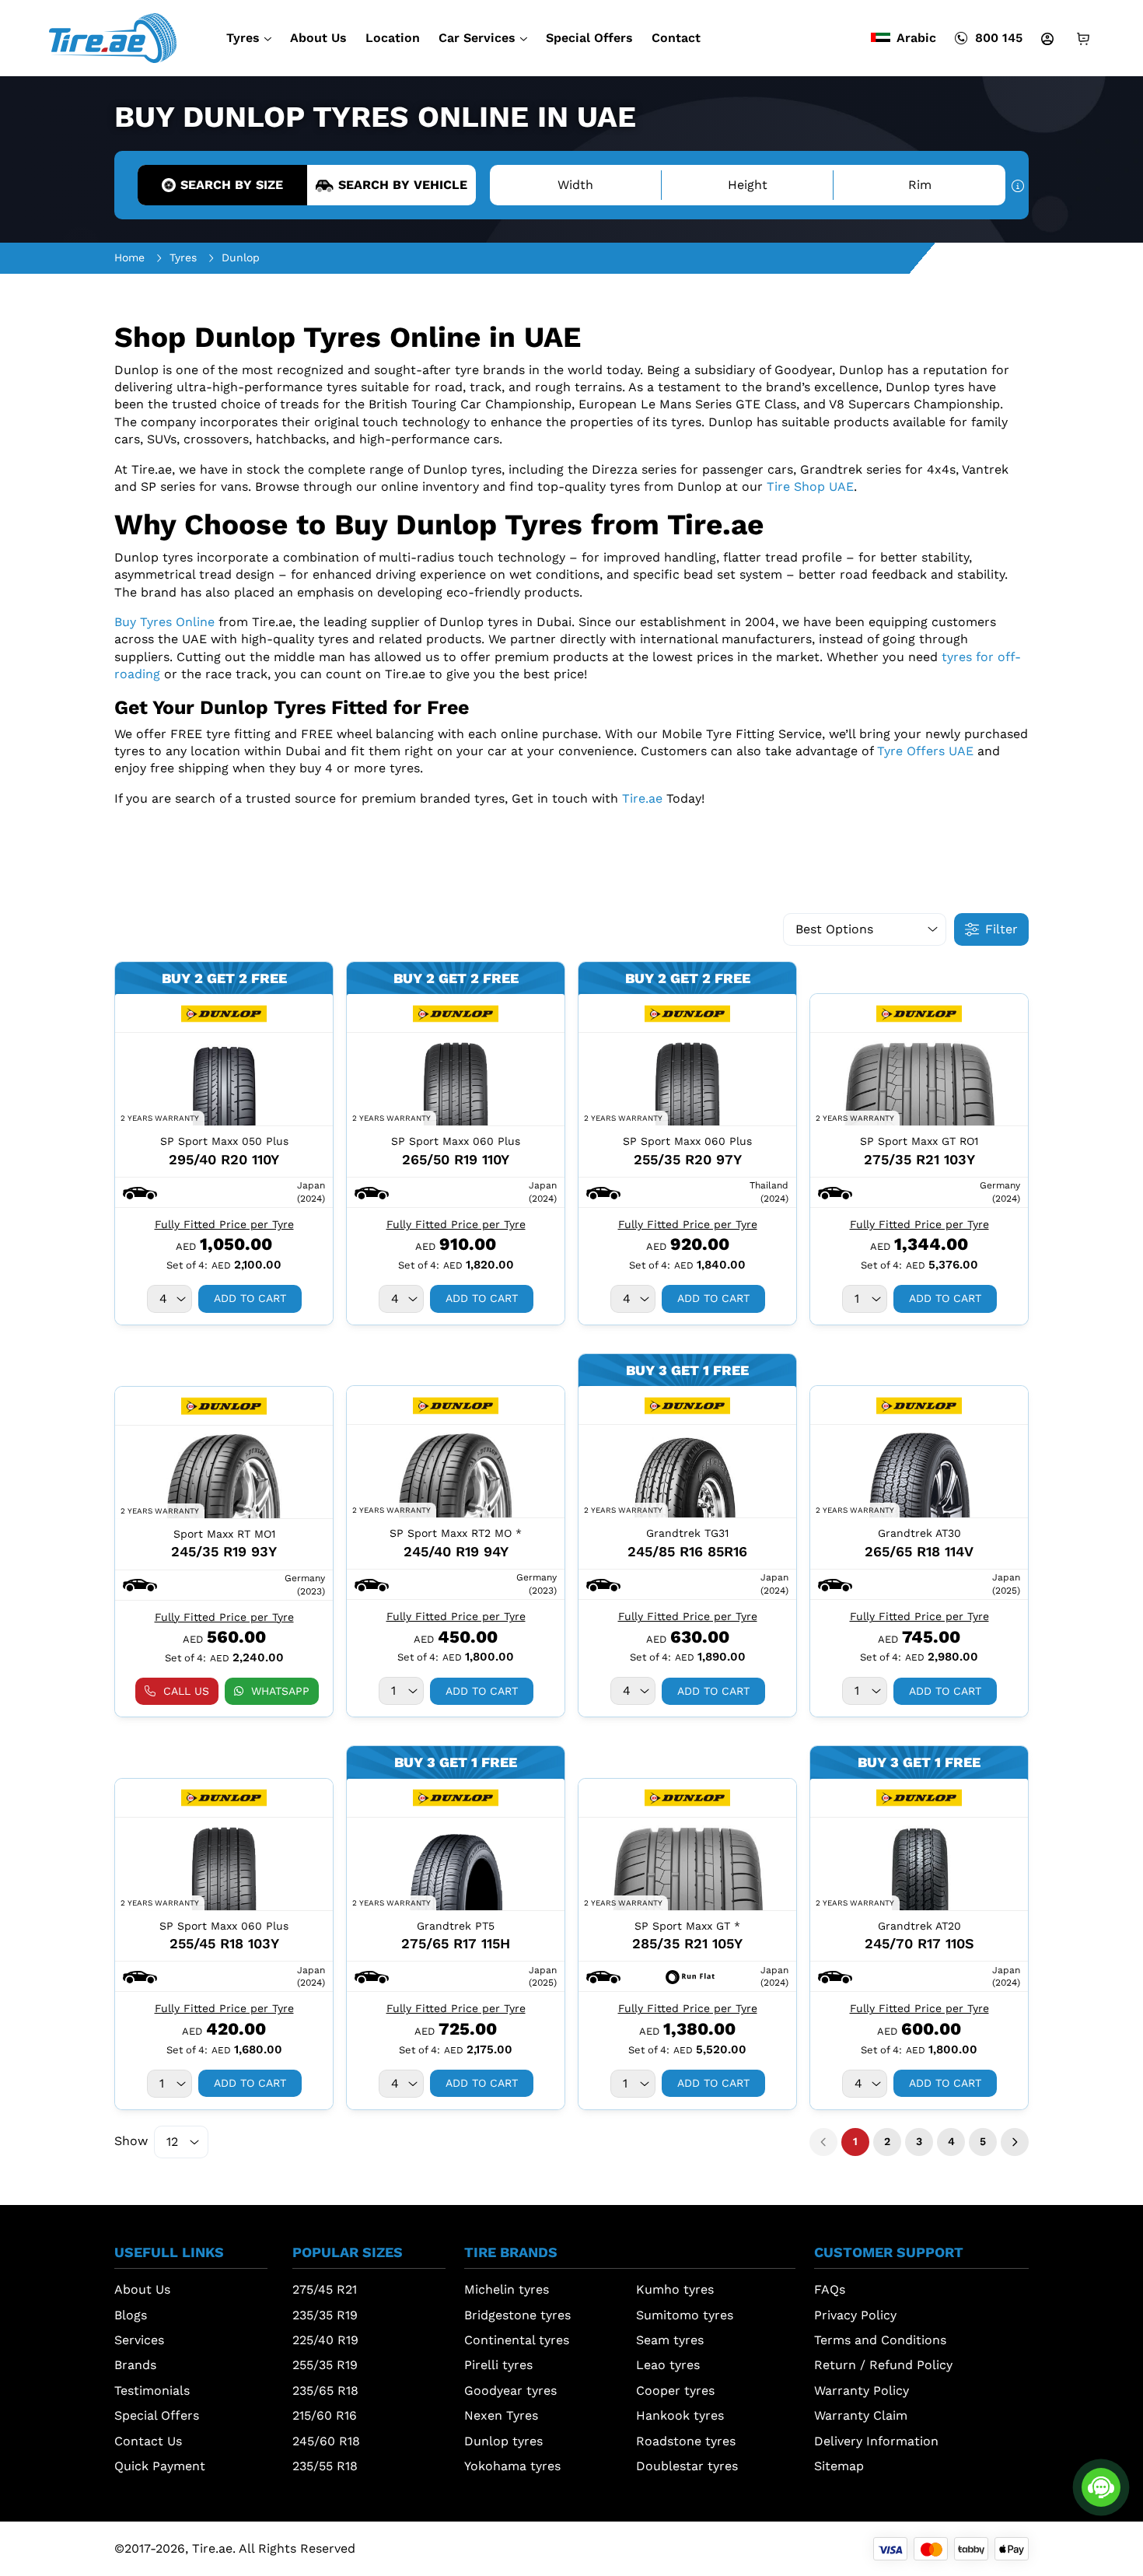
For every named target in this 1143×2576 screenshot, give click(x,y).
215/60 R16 (325, 2415)
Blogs (131, 2315)
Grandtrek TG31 (687, 1533)
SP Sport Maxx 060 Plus (456, 1141)
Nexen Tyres (501, 2415)
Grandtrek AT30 (919, 1533)
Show (131, 2141)
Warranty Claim (861, 2415)
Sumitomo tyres (685, 2315)
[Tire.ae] (113, 37)
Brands (135, 2365)
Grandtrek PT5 (456, 1926)
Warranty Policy (862, 2390)
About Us (318, 38)
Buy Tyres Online (164, 622)
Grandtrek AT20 (919, 1926)
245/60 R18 (326, 2441)
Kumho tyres (675, 2289)
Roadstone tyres (686, 2441)
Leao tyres (668, 2365)
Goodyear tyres (510, 2390)
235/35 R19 (325, 2315)
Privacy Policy (855, 2315)
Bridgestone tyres (517, 2315)
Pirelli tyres (498, 2365)
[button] (140, 1192)
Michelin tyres (507, 2289)
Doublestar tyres (687, 2466)
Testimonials (152, 2390)
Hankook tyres (680, 2415)
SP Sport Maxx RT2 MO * (456, 1533)
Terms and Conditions (880, 2340)
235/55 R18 (325, 2466)
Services (139, 2340)
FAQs (830, 2289)
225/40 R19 (325, 2340)
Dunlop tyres (503, 2441)
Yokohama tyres (512, 2466)
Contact (676, 38)
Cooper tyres (675, 2390)
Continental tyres (517, 2340)
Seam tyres (670, 2340)
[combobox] (170, 1299)
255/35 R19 (325, 2365)
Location (393, 38)
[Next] (1015, 2142)
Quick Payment (160, 2466)
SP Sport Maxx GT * (687, 1926)
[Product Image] (224, 1080)
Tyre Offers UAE (925, 751)
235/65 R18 (325, 2390)
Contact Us (148, 2441)
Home (129, 257)
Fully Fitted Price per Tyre (224, 1224)
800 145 (999, 38)
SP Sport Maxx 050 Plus (224, 1141)
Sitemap (839, 2466)
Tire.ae (642, 798)
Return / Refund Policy (883, 2365)
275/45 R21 (325, 2289)
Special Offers (589, 38)
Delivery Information (876, 2441)
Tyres (243, 38)
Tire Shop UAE (810, 486)
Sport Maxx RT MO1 (224, 1534)
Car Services (477, 38)
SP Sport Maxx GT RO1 (919, 1141)
